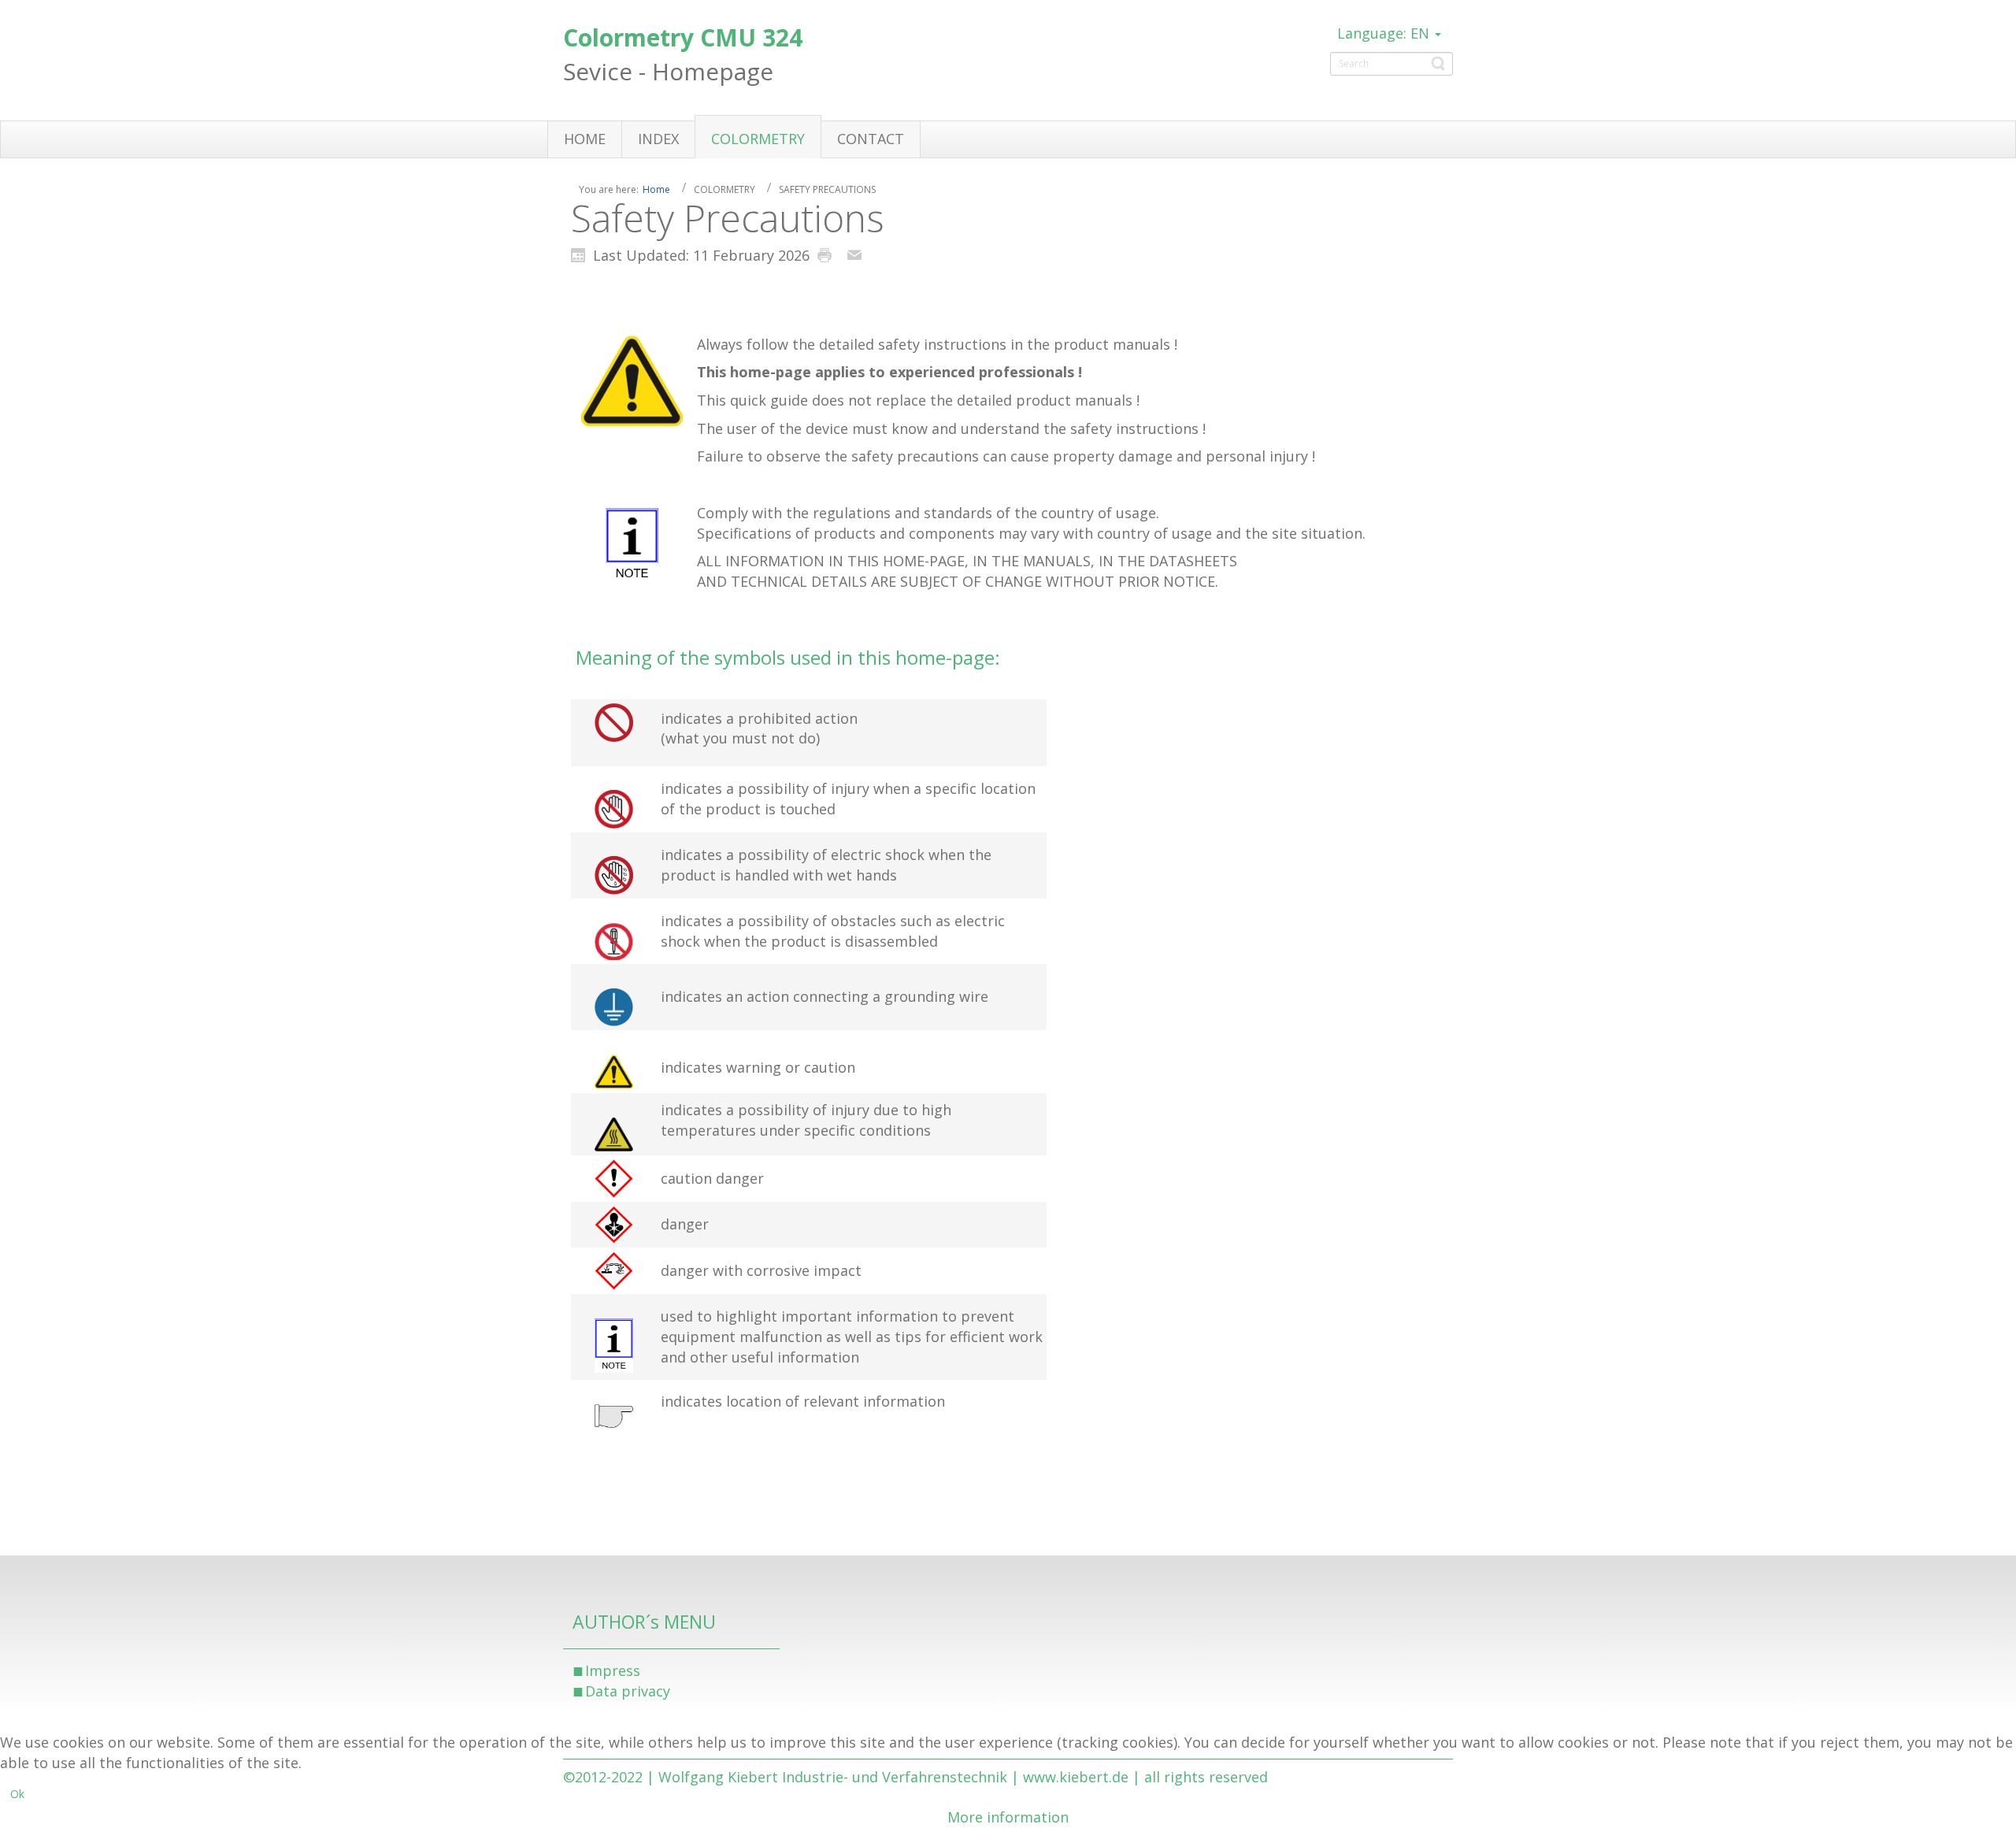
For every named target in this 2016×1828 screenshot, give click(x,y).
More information (1008, 1817)
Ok (17, 1794)
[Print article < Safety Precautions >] (828, 254)
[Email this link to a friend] (858, 254)
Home (656, 189)
